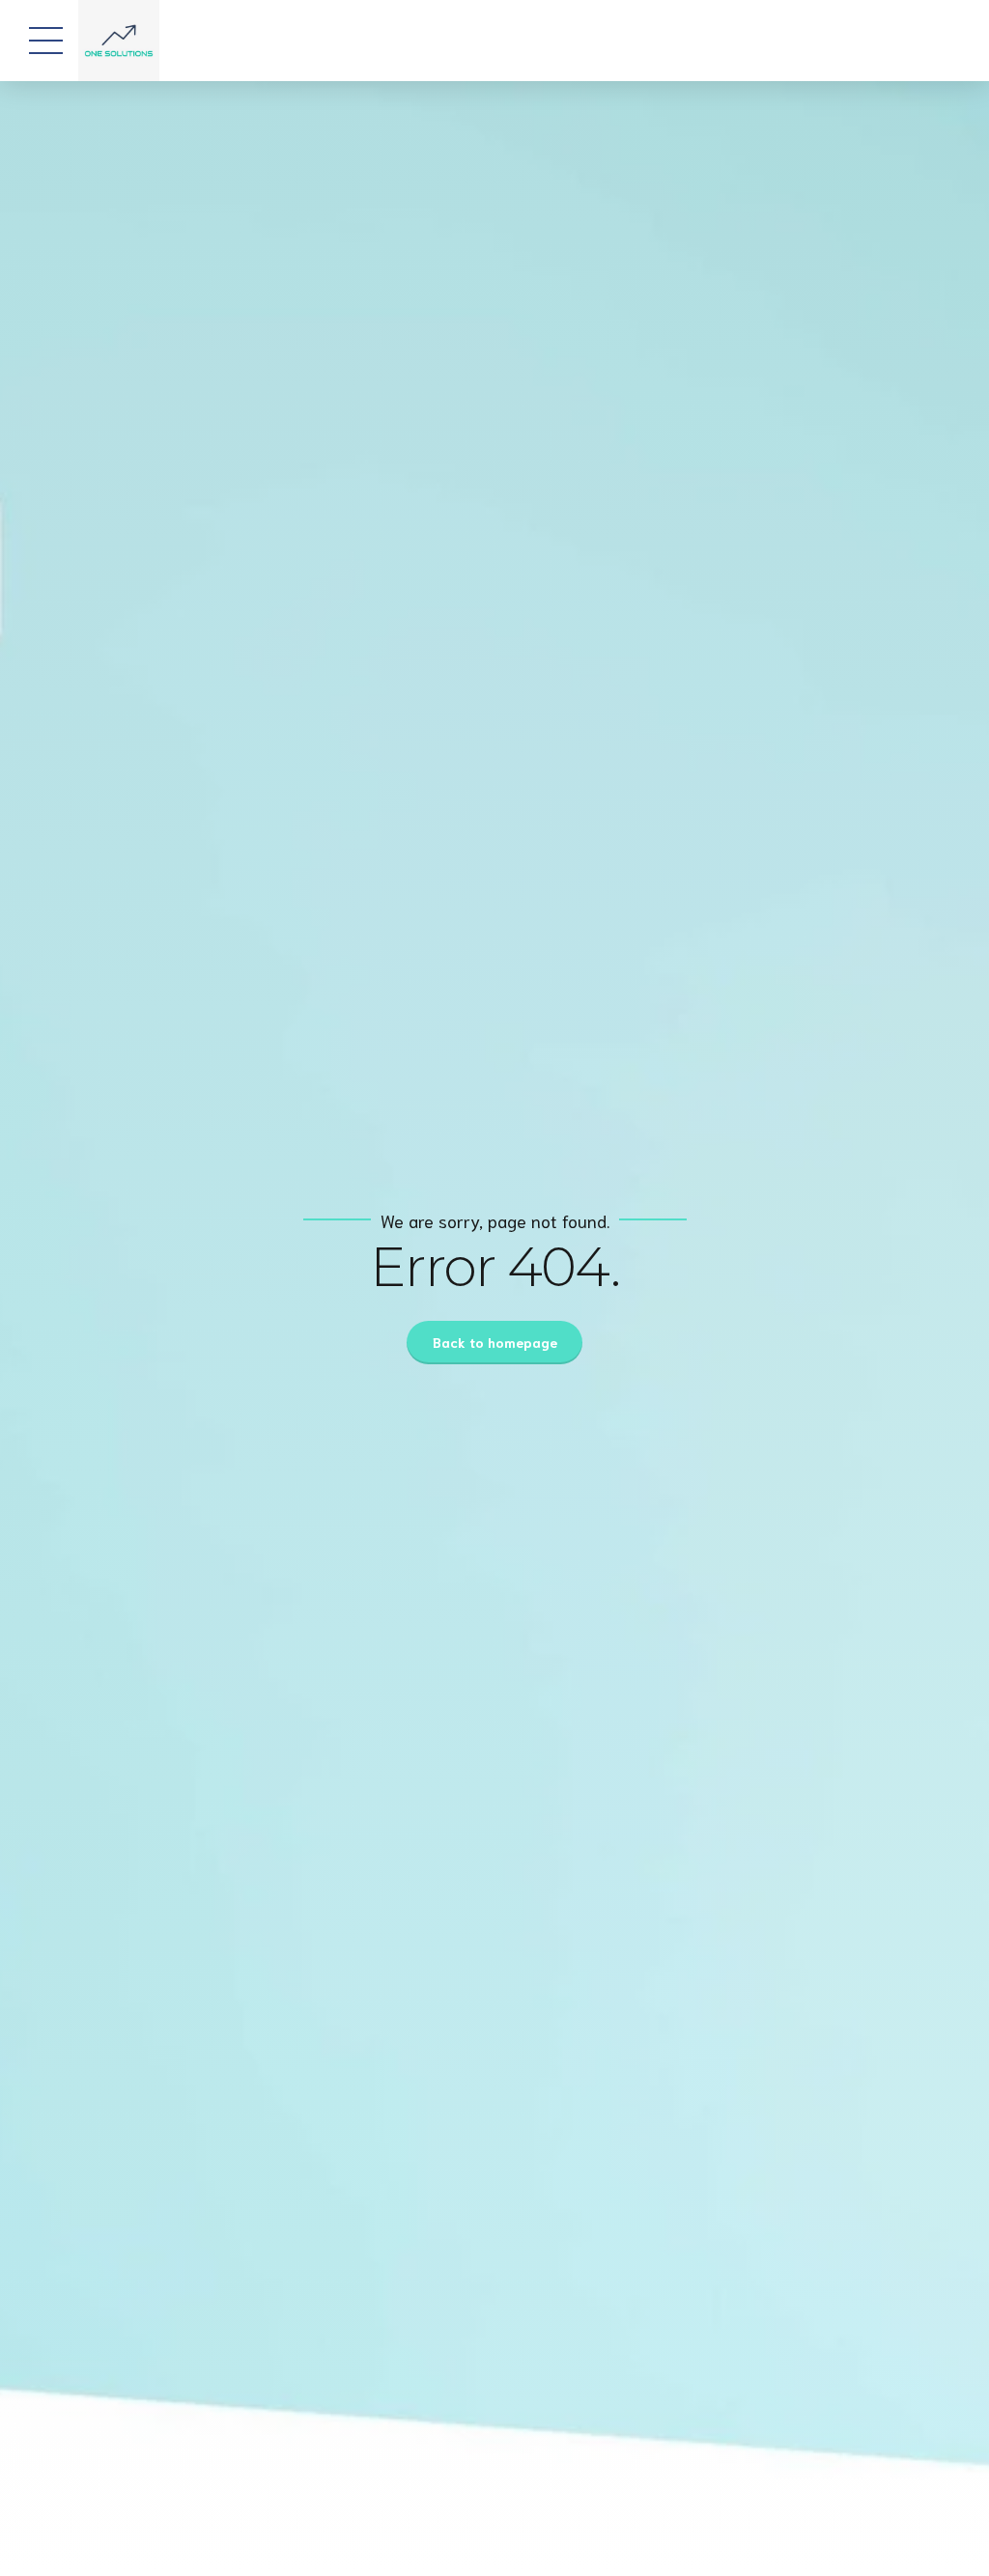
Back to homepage (495, 1342)
